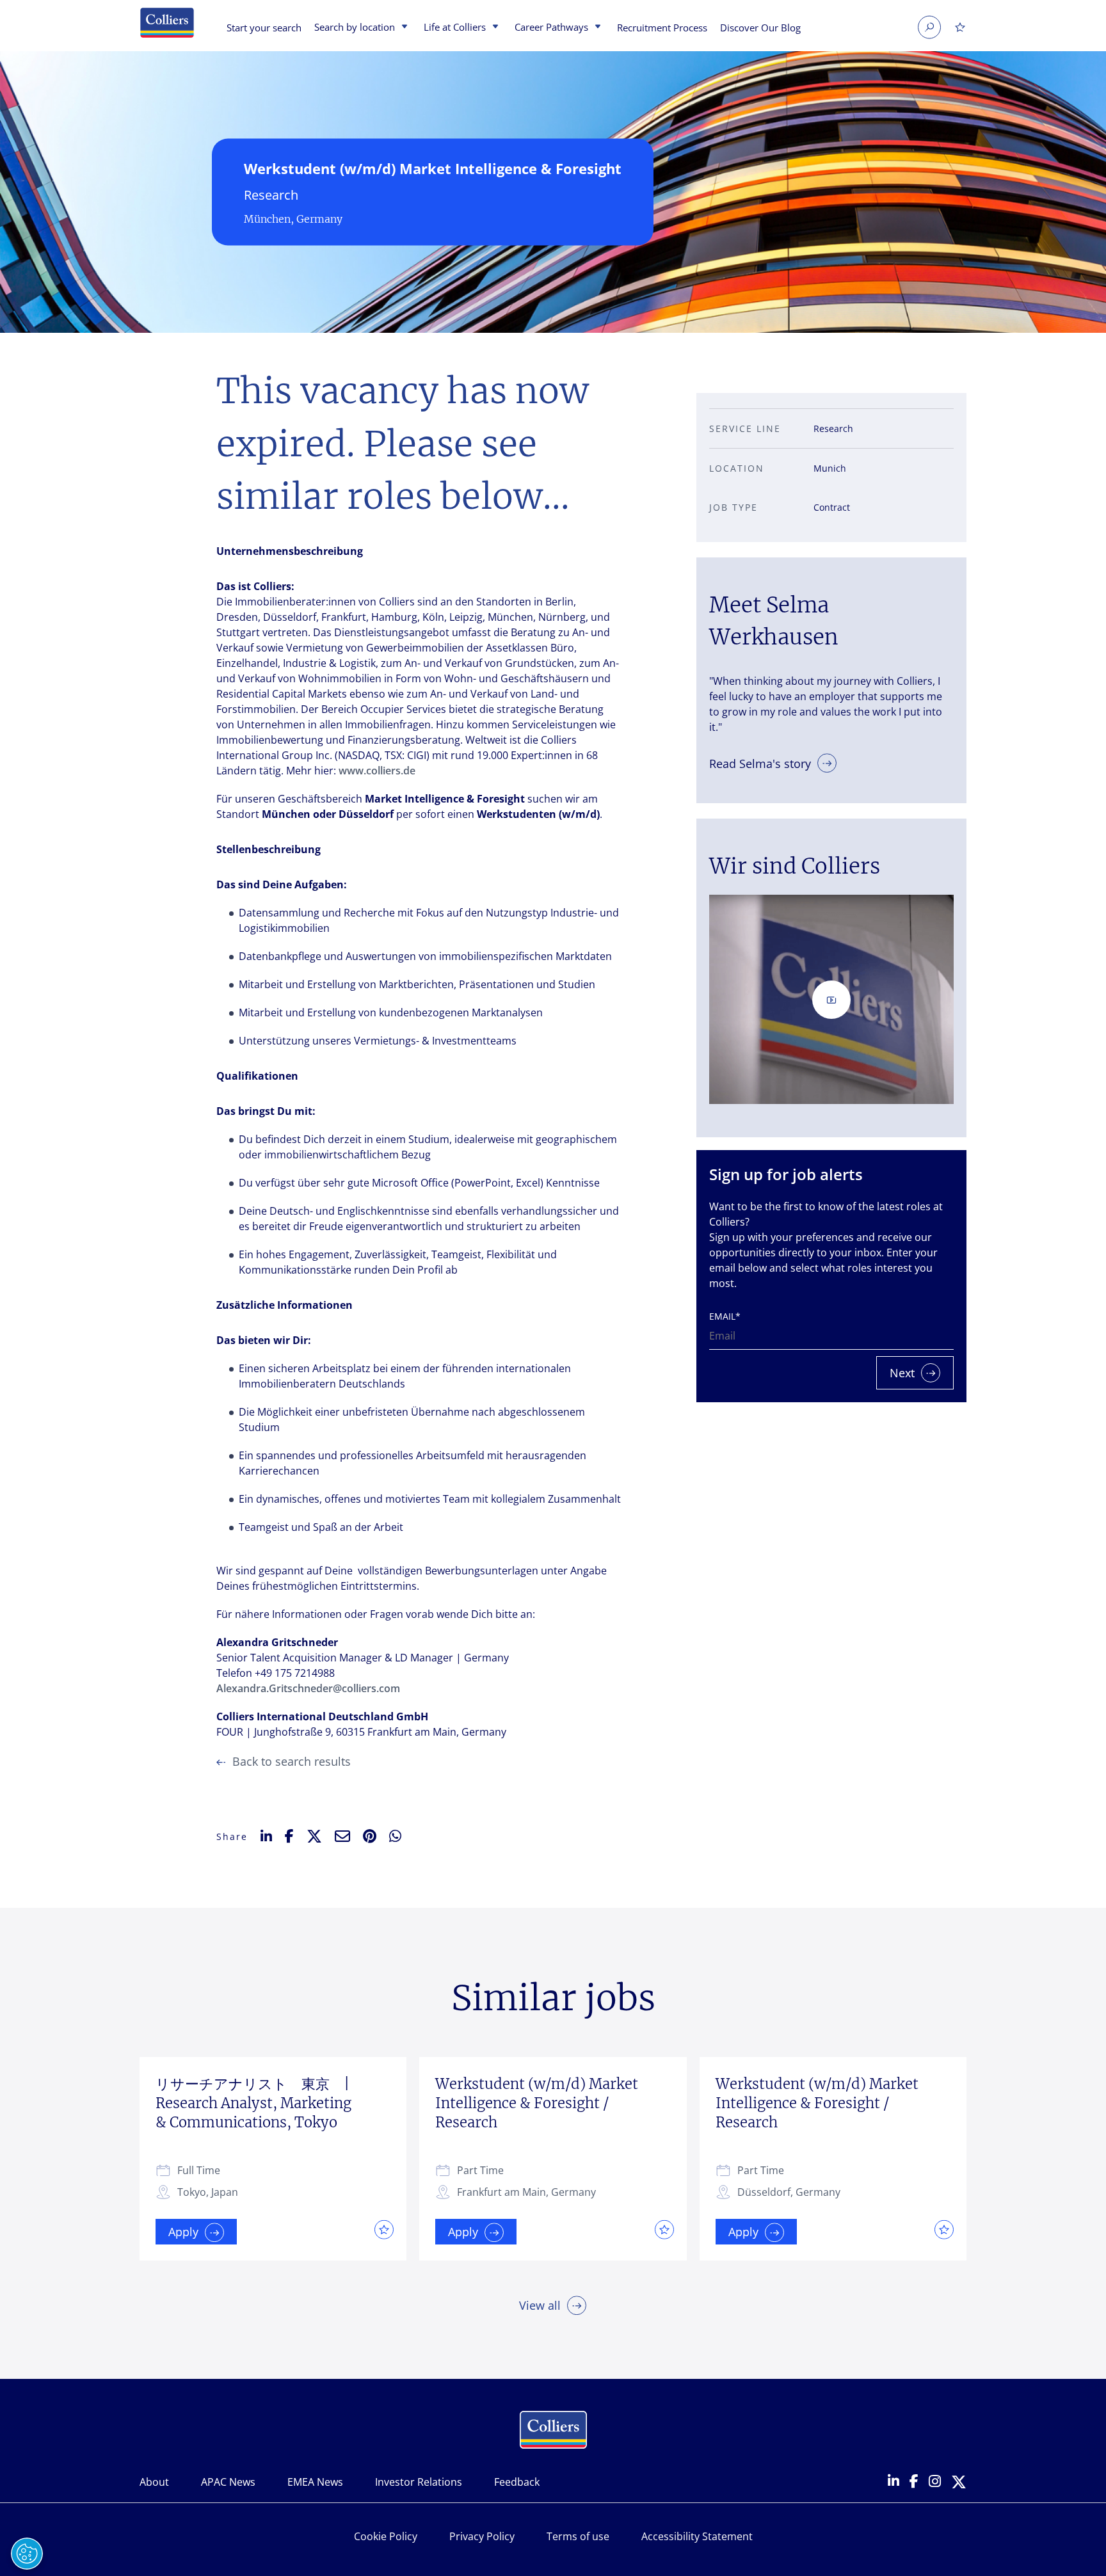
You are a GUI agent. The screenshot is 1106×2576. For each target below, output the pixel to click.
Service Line (745, 428)
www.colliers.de (377, 771)
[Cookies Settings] (27, 2554)
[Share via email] (342, 1836)
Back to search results (292, 1761)
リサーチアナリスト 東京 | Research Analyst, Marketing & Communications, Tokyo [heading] (260, 2103)
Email (725, 1316)
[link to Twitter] (959, 2483)
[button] (403, 28)
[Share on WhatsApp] (395, 1836)
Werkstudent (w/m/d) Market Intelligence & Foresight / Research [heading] (537, 2103)
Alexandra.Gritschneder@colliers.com (308, 1688)
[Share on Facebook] (289, 1836)
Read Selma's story (760, 763)
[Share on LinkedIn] (266, 1836)
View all (540, 2305)
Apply (183, 2232)
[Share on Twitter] (314, 1836)
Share (232, 1836)
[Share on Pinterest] (370, 1836)
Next (902, 1373)
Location (737, 468)
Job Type (733, 507)
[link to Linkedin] (894, 2482)
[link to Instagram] (935, 2482)
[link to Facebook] (914, 2482)
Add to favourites (381, 2229)
